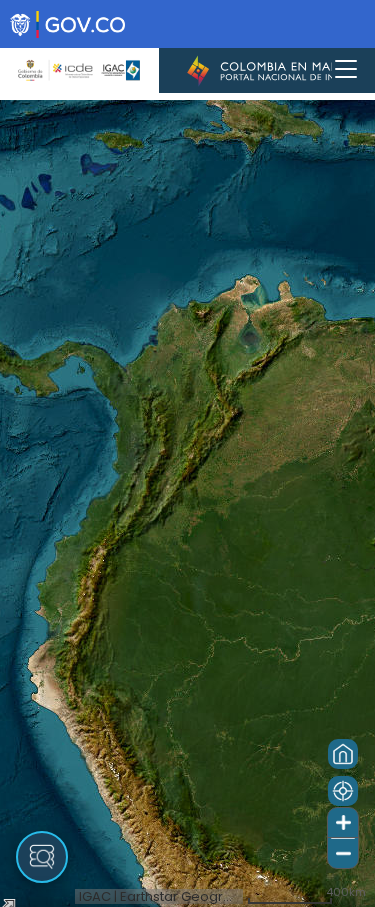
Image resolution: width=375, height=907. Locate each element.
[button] (343, 754)
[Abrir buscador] (42, 857)
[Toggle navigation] (346, 70)
